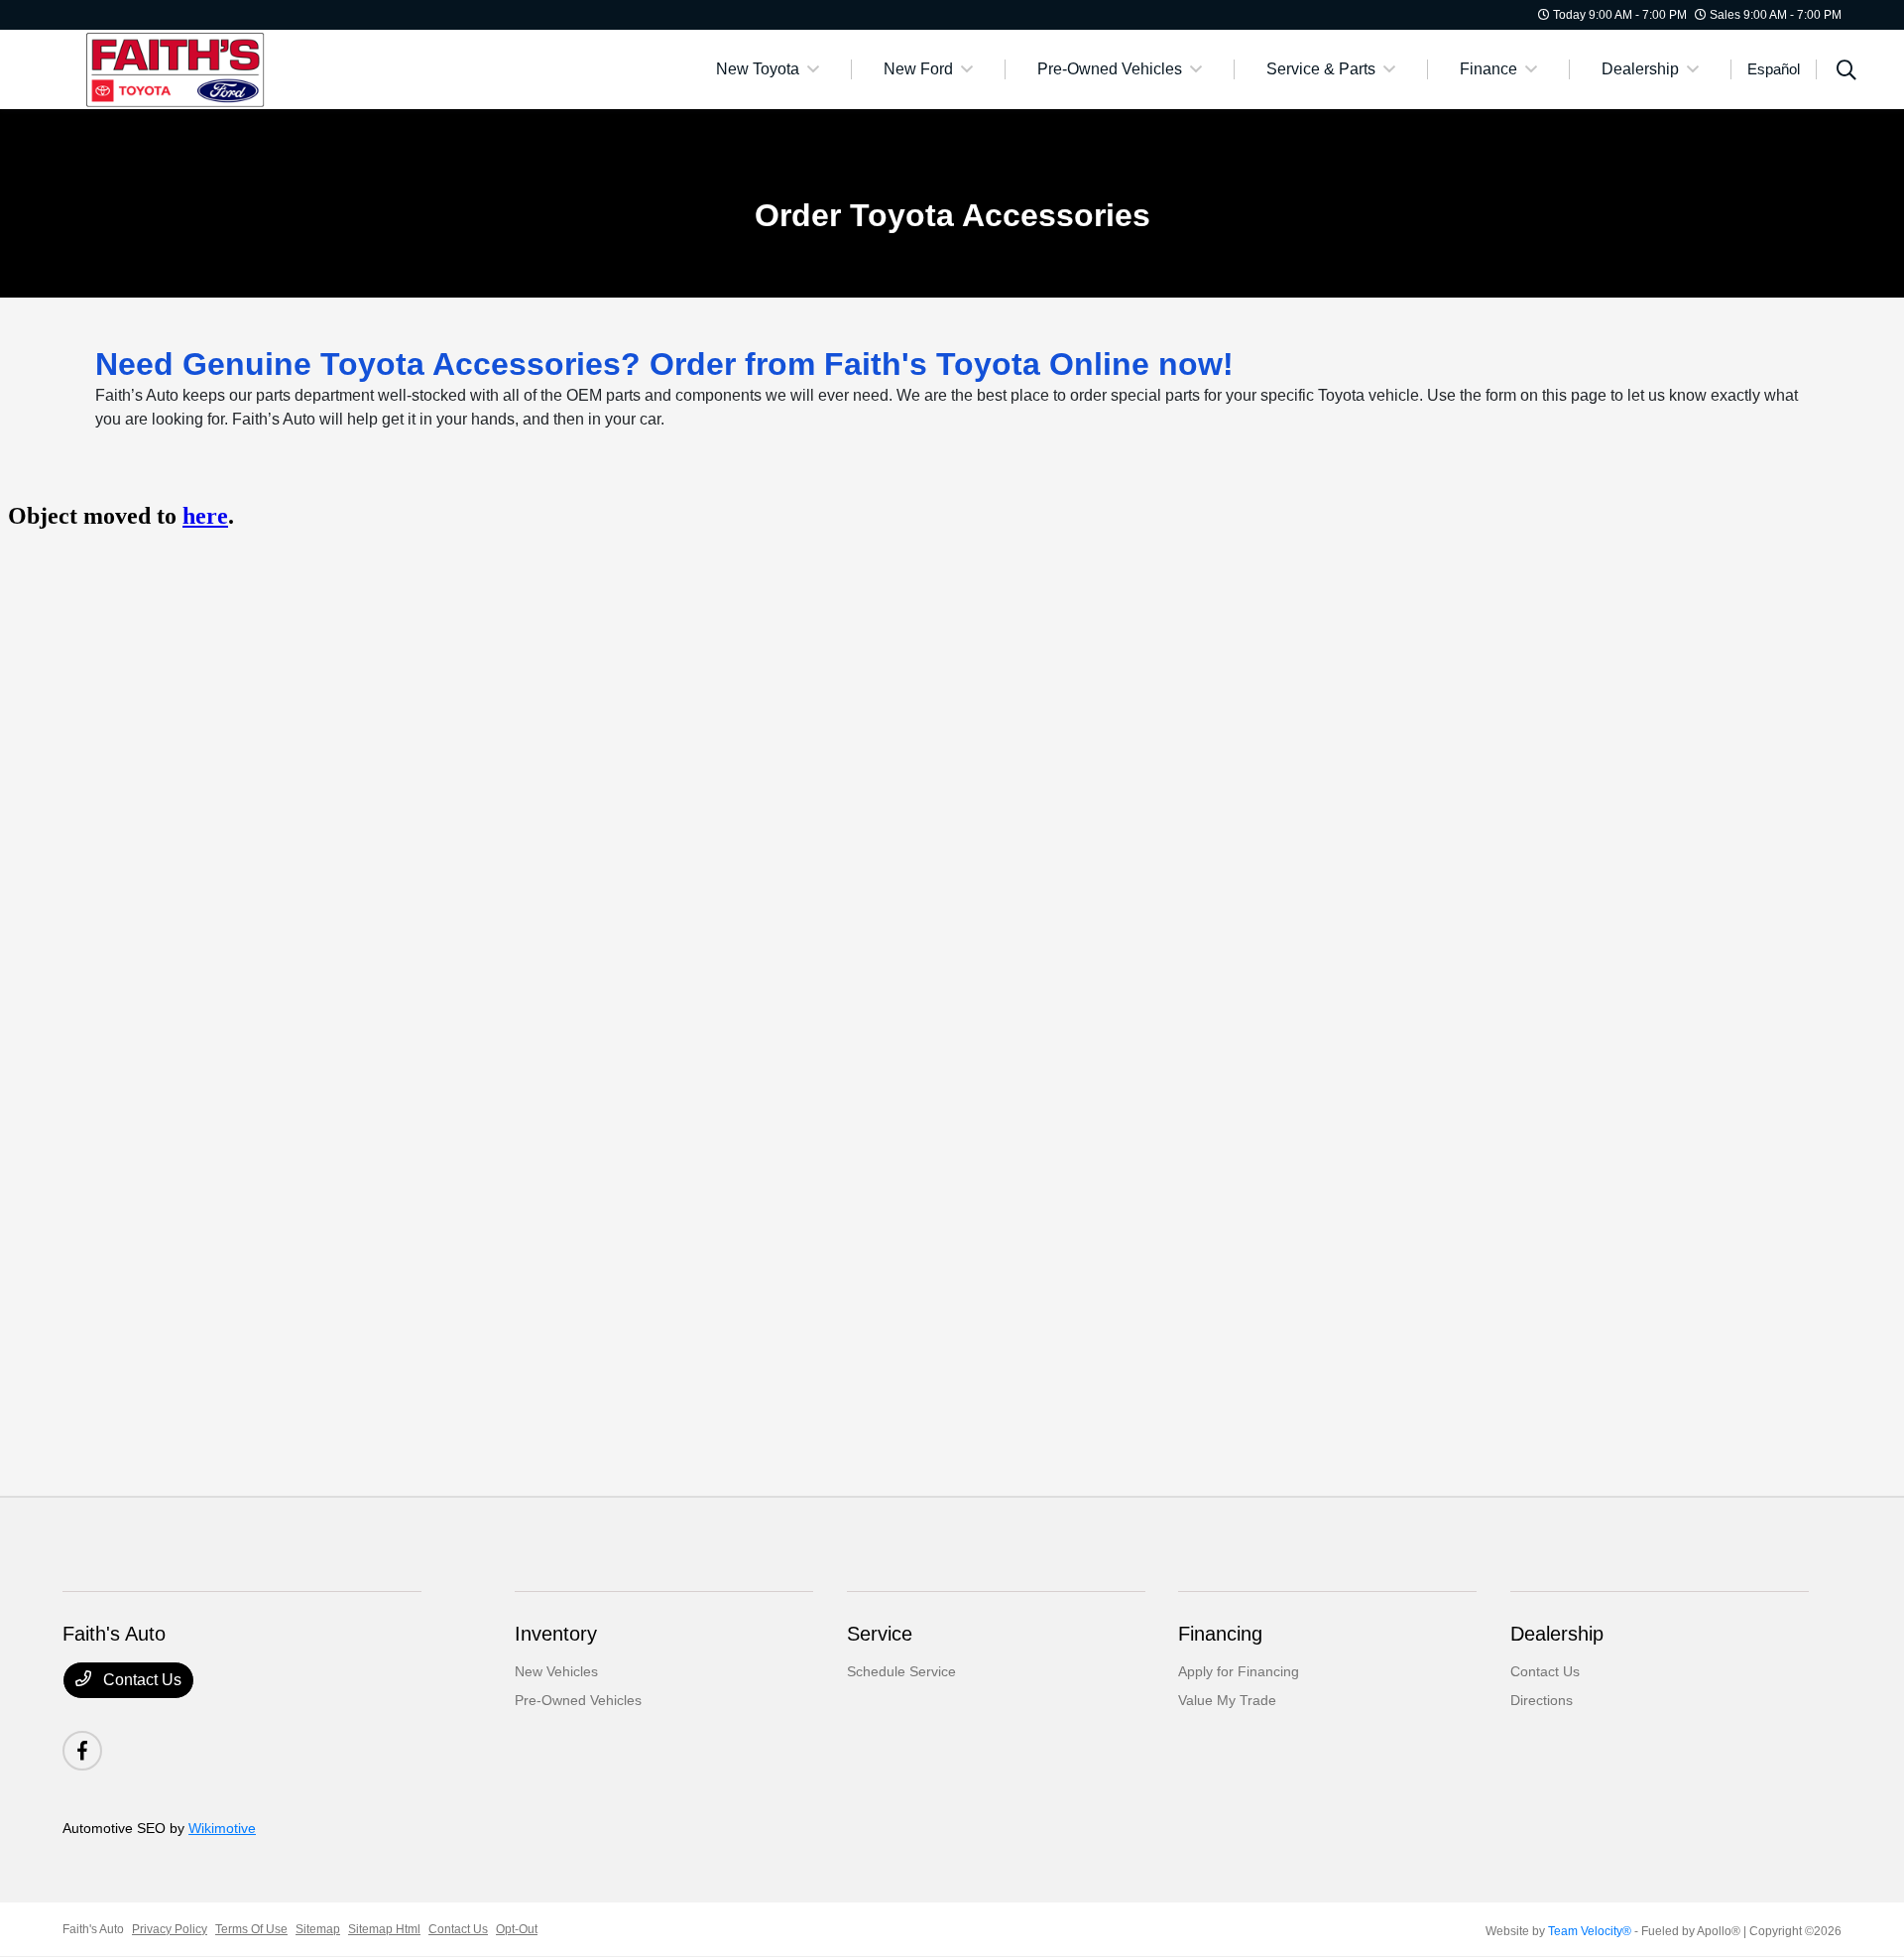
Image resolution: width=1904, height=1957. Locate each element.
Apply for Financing (1239, 1671)
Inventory (556, 1634)
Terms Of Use (251, 1929)
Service (880, 1634)
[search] (1846, 72)
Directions (1542, 1700)
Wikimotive (222, 1828)
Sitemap (318, 1929)
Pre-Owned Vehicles (578, 1700)
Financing (1220, 1634)
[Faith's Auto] (233, 68)
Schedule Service (901, 1671)
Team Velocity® (1590, 1931)
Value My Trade (1227, 1700)
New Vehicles (556, 1671)
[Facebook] (82, 1751)
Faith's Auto (93, 1929)
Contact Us (140, 1680)
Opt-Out (517, 1929)
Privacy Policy (170, 1929)
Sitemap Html (384, 1929)
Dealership (1557, 1634)
